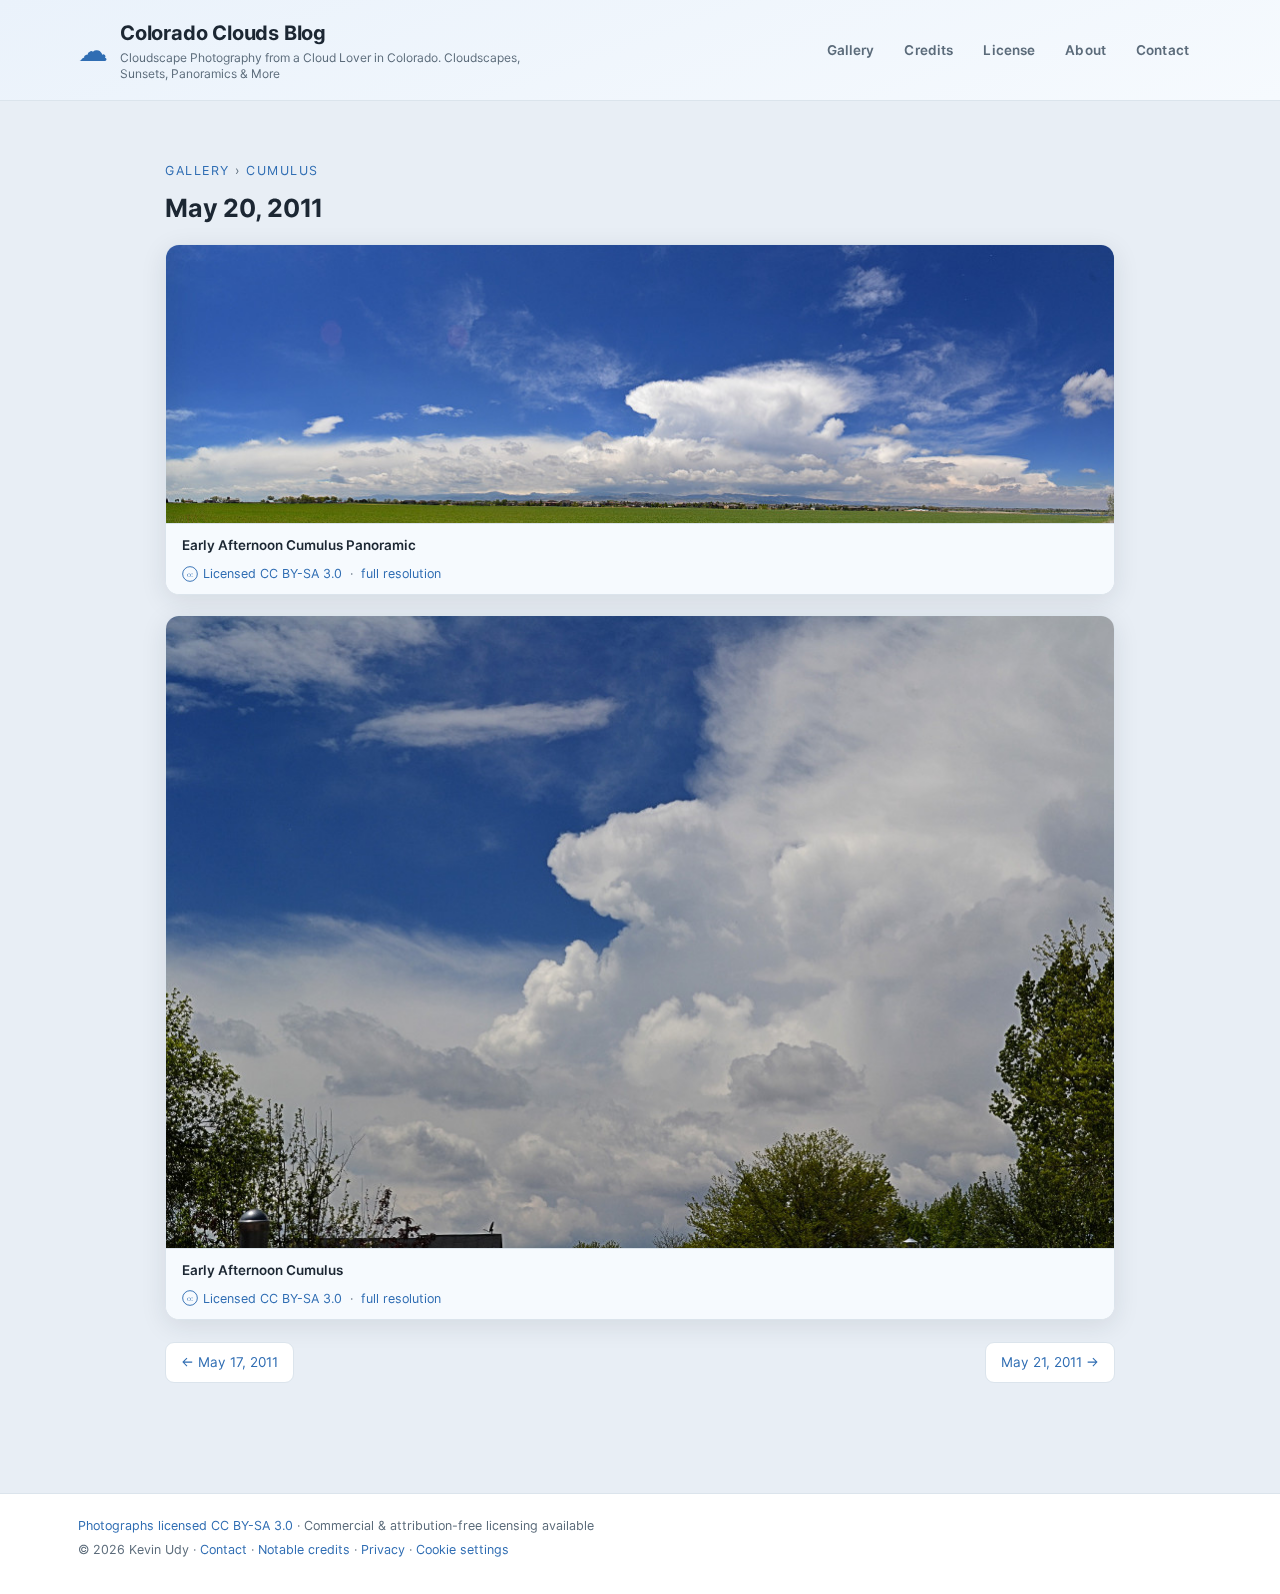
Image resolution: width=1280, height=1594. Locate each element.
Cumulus (282, 170)
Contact (1162, 50)
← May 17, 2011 (229, 1362)
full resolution (401, 573)
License (1009, 50)
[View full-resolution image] (640, 384)
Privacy (383, 1549)
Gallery (851, 50)
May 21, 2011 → (1050, 1362)
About (1085, 50)
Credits (928, 50)
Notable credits (304, 1549)
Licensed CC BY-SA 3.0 (264, 573)
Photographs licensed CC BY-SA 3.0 (185, 1525)
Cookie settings (462, 1549)
